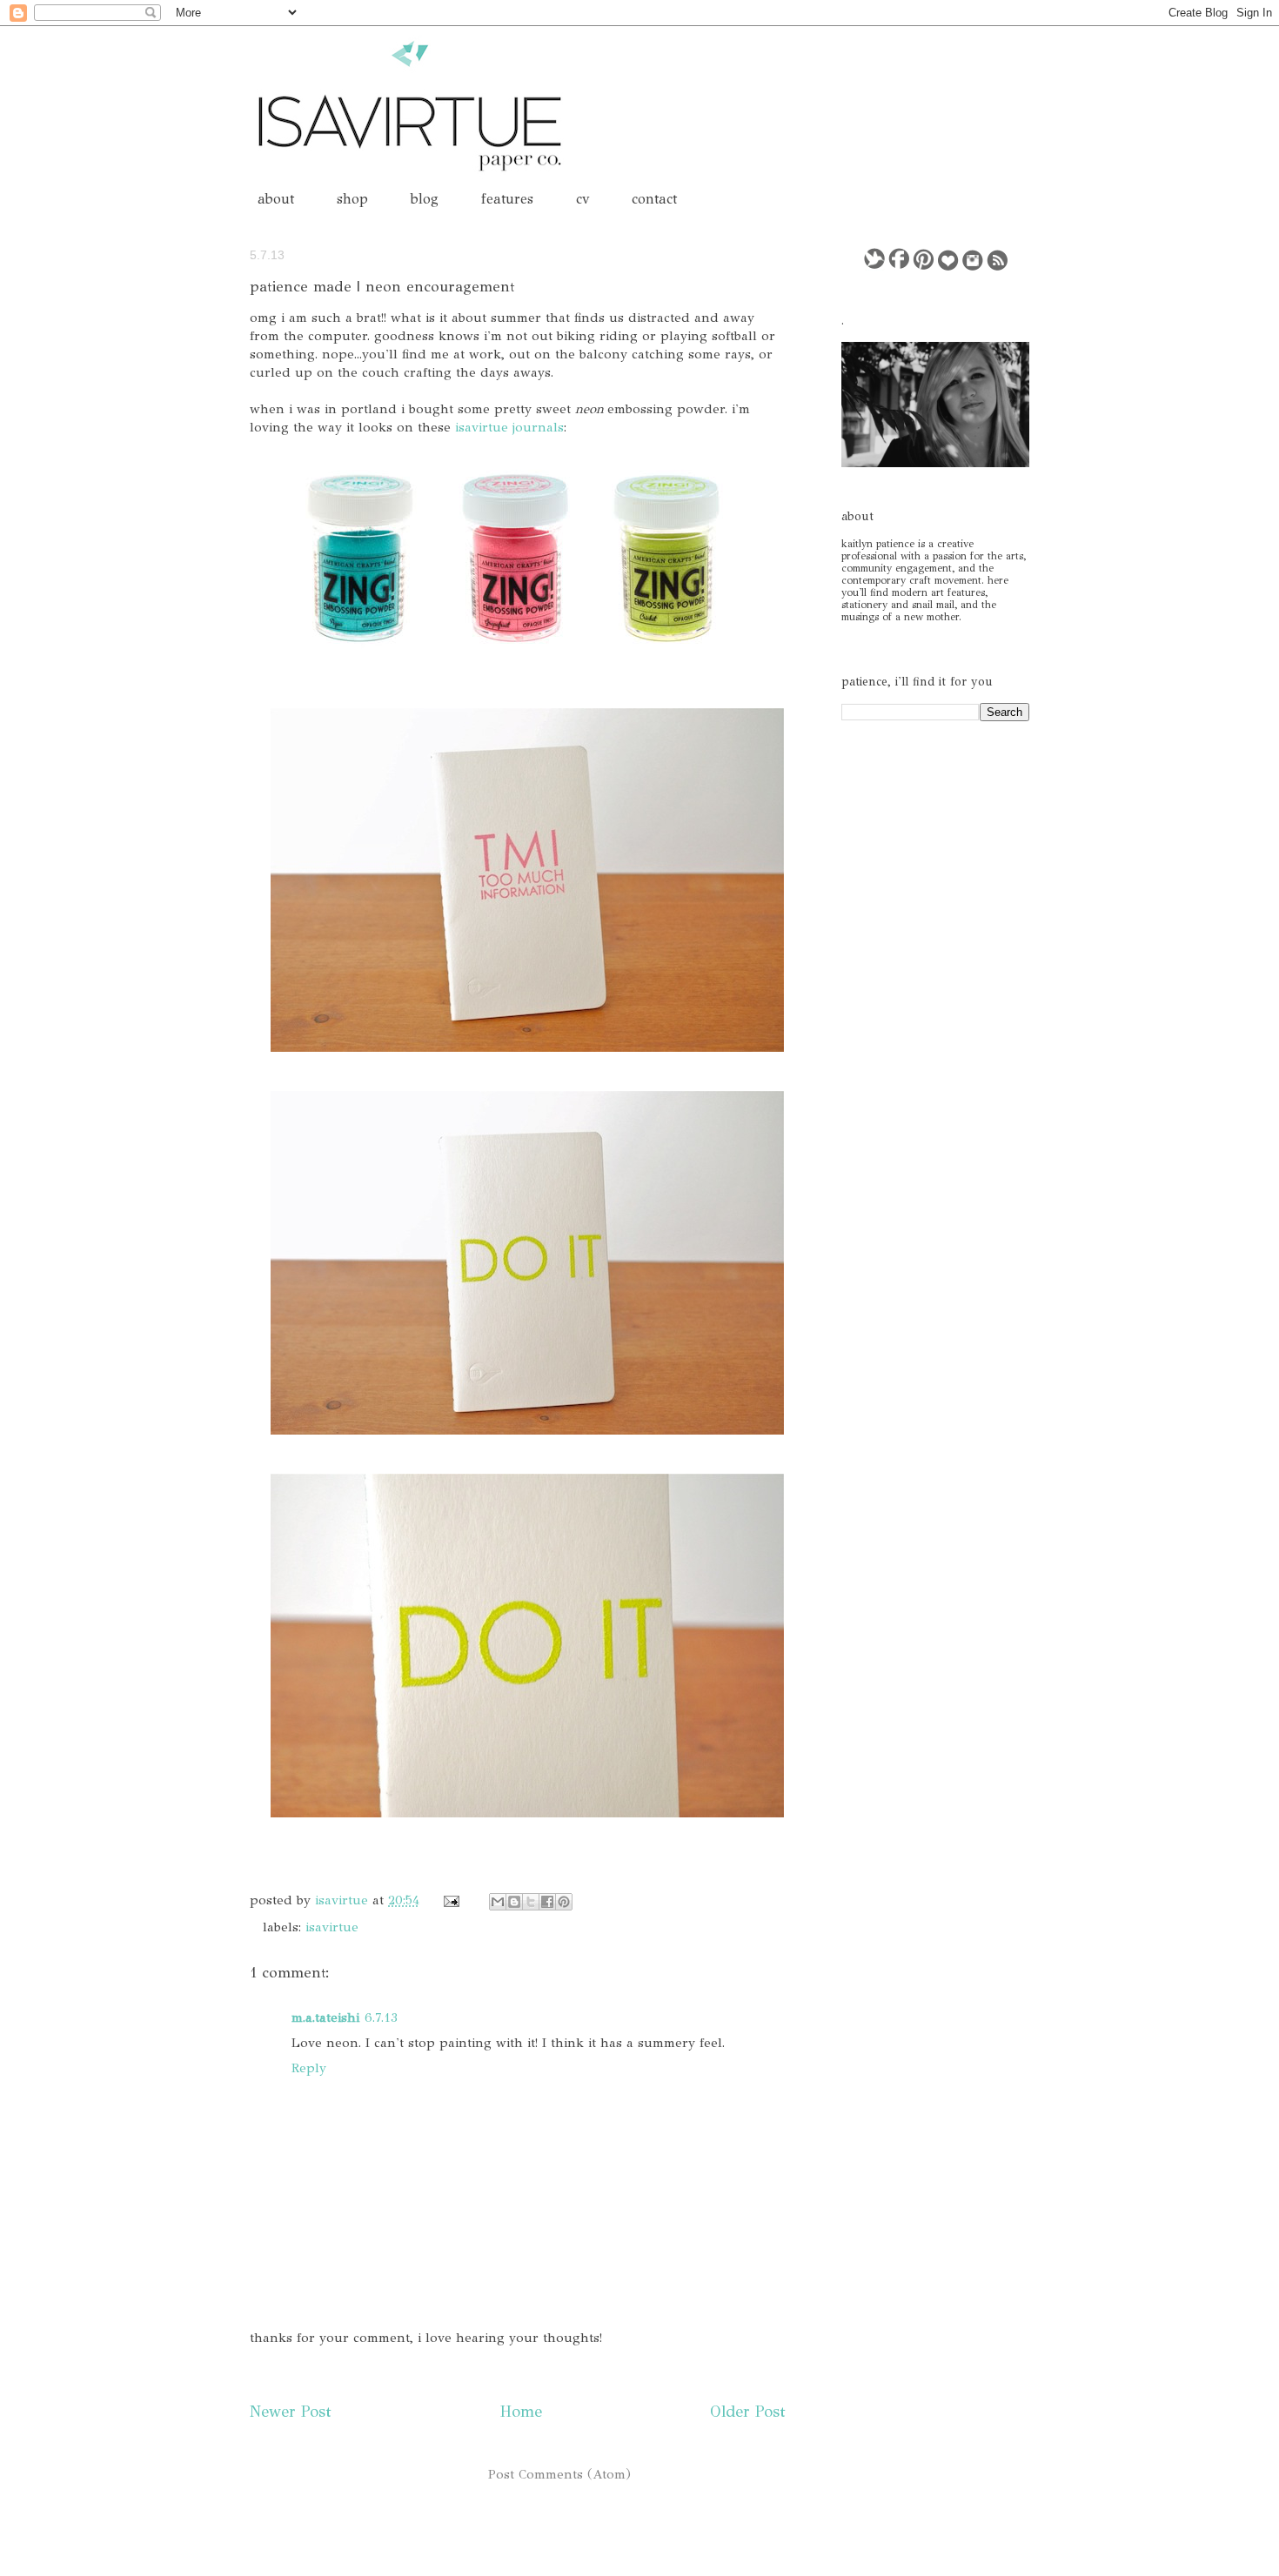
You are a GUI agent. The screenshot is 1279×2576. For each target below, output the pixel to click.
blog (425, 199)
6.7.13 (381, 2017)
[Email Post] (450, 1900)
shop (352, 199)
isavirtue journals (509, 427)
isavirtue (344, 1900)
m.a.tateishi (325, 2017)
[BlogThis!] (514, 1902)
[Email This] (498, 1902)
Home (521, 2412)
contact (654, 199)
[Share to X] (531, 1902)
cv (583, 199)
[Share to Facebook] (547, 1902)
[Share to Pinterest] (564, 1902)
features (507, 199)
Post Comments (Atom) (559, 2474)
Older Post (748, 2412)
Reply (309, 2068)
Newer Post (291, 2412)
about (276, 199)
